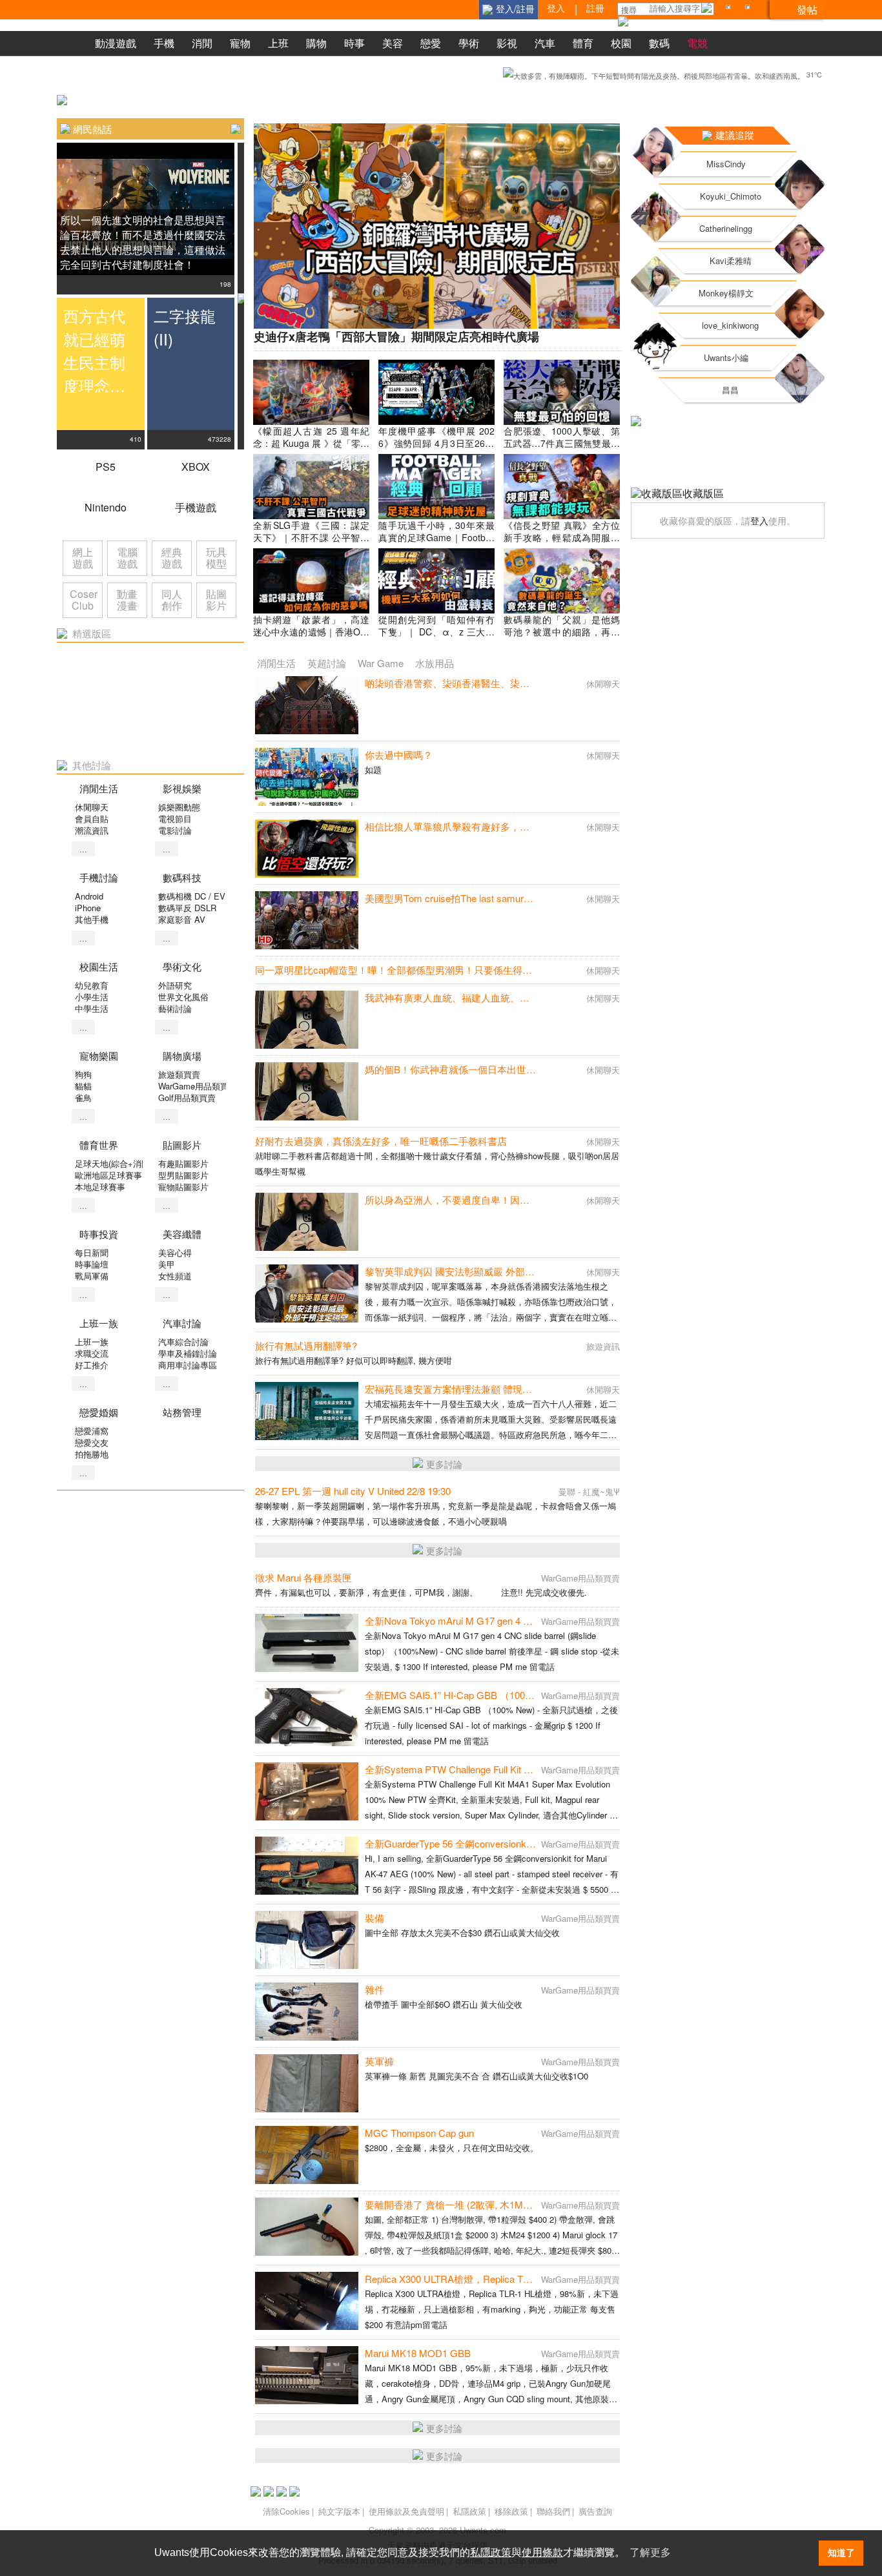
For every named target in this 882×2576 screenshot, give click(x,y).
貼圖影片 (216, 600)
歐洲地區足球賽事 (108, 1175)
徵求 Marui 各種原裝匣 (303, 1577)
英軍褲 (379, 2061)
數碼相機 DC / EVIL (195, 896)
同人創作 (172, 600)
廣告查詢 (595, 2511)
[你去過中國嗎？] (307, 777)
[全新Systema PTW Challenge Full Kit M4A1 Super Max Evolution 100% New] (307, 1791)
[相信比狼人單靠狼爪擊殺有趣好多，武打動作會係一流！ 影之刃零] (307, 849)
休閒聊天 (92, 807)
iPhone (88, 908)
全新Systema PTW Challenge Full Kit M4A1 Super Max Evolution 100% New (526, 1769)
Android (89, 896)
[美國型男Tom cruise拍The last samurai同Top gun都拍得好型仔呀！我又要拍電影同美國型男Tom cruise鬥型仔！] (307, 920)
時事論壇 (92, 1264)
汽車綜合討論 (183, 1342)
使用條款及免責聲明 (406, 2511)
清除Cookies (286, 2511)
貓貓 (83, 1086)
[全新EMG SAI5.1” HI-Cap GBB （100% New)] (307, 1717)
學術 (469, 43)
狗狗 (83, 1074)
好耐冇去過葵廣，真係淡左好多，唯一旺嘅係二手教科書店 (381, 1141)
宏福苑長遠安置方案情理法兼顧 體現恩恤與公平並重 (477, 1389)
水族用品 (435, 663)
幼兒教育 (92, 985)
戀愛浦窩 (92, 1431)
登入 (759, 520)
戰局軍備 (92, 1276)
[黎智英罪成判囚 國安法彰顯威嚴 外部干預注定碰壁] (307, 1293)
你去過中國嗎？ (399, 755)
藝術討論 (175, 1008)
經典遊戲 (172, 558)
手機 (164, 43)
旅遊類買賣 (179, 1074)
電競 (697, 43)
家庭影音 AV (182, 919)
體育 (583, 43)
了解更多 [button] (650, 2552)
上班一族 (92, 1342)
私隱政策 (469, 2511)
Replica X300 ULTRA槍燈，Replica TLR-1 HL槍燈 (471, 2279)
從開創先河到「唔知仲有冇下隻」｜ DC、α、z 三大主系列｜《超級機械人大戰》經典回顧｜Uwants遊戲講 (436, 638)
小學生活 (92, 997)
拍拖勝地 (92, 1454)
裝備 (374, 1918)
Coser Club (84, 600)
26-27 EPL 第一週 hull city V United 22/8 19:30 (353, 1491)
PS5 (106, 467)
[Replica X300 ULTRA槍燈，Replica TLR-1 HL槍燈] (307, 2301)
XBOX (196, 467)
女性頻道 (175, 1276)
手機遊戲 (196, 507)
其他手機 (92, 919)
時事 (354, 43)
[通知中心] (730, 9)
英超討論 (327, 663)
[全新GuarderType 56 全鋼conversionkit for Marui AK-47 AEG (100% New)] (307, 1866)
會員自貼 (92, 819)
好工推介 (92, 1365)
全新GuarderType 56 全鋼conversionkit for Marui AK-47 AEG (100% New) (521, 1843)
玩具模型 (216, 558)
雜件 (374, 1989)
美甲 (167, 1264)
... (83, 849)
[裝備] (307, 1940)
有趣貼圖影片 (183, 1163)
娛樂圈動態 (179, 807)
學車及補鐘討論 (188, 1353)
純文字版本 (339, 2511)
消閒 (202, 43)
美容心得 (175, 1252)
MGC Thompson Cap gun (419, 2133)
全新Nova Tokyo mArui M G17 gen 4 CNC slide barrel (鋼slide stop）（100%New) (539, 1621)
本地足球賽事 (100, 1187)
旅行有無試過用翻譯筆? (306, 1345)
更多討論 (444, 1464)
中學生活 (92, 1008)
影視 (507, 43)
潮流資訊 (92, 830)
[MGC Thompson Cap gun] (307, 2155)
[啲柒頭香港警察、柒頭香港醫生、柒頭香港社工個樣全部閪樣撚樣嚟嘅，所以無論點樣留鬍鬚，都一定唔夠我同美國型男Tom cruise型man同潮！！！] (307, 705)
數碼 (659, 43)
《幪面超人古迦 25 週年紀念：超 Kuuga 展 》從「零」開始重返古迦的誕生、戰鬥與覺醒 (311, 449)
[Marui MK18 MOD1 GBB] (307, 2375)
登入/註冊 (515, 8)
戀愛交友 (92, 1442)
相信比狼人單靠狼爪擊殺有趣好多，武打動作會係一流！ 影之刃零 (507, 826)
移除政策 (511, 2511)
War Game (381, 663)
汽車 (545, 43)
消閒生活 (276, 663)
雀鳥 (83, 1097)
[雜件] (307, 2012)
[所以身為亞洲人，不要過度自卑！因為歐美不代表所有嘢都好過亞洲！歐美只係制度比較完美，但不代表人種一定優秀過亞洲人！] (307, 1222)
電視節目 (175, 819)
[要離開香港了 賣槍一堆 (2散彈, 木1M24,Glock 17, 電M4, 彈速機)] (307, 2227)
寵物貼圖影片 (183, 1187)
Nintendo (106, 507)
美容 (393, 43)
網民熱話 (92, 129)
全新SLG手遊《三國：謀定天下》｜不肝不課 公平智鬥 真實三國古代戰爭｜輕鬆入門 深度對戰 (311, 543)
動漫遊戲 (116, 43)
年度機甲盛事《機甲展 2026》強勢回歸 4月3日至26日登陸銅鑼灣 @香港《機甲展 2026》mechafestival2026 (436, 449)
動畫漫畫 (127, 600)
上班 (278, 43)
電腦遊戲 (127, 558)
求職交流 (92, 1353)
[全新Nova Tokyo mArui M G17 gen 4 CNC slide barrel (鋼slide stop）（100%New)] (307, 1643)
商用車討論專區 (188, 1365)
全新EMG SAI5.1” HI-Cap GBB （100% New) (462, 1695)
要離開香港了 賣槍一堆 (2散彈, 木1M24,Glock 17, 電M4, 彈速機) (502, 2204)
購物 (316, 43)
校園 (621, 43)
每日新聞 (92, 1252)
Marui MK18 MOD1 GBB (418, 2353)
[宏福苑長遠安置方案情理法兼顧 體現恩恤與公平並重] (307, 1411)
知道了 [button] (841, 2553)
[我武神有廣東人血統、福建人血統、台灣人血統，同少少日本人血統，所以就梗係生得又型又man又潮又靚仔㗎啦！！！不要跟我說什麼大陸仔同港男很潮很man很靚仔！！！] (307, 1020)
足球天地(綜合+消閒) (114, 1163)
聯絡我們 (553, 2511)
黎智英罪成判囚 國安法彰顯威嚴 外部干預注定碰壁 (474, 1271)
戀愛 (431, 43)
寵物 (240, 43)
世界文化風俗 (183, 997)
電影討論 (175, 830)
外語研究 (175, 985)
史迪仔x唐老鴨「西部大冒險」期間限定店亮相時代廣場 (396, 336)
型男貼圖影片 (183, 1175)
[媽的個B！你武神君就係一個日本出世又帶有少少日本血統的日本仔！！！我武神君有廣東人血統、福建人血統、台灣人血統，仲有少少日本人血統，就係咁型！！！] (307, 1091)
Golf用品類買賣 (187, 1097)
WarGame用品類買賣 (198, 1086)
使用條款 (542, 2552)
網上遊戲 (83, 558)
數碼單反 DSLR (187, 908)
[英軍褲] (307, 2083)
